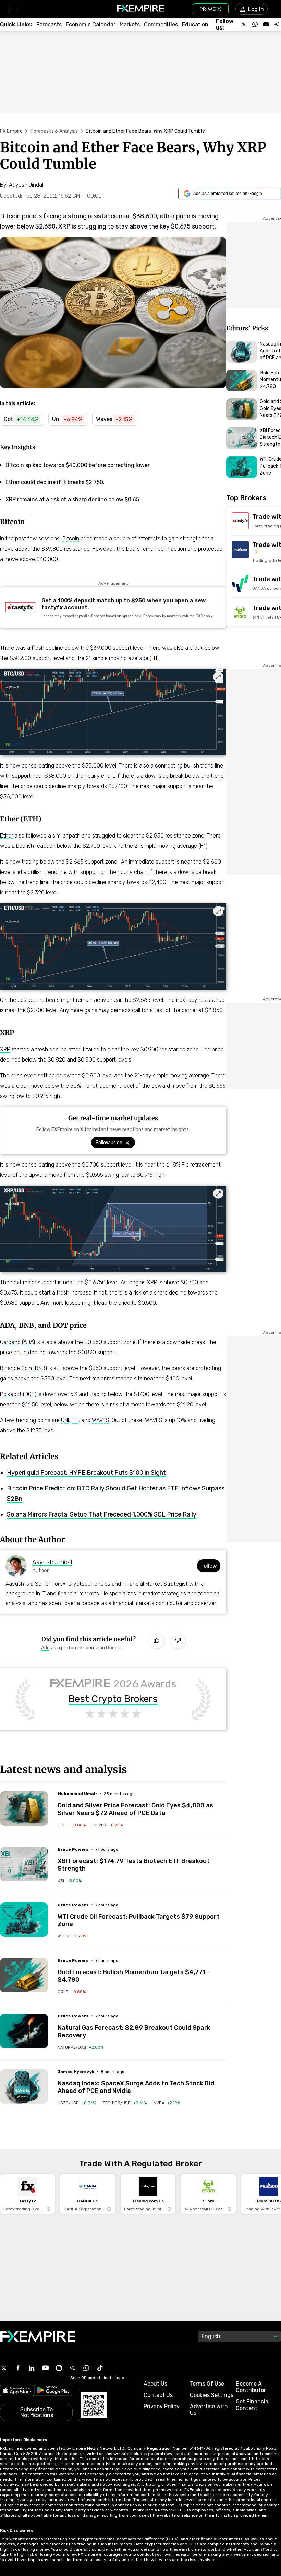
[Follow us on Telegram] (277, 24)
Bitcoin (71, 538)
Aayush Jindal (52, 1562)
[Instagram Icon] (59, 2368)
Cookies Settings (212, 2395)
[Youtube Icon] (45, 2368)
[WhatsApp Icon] (86, 2368)
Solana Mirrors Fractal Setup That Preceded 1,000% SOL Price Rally (102, 1514)
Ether (7, 836)
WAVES (101, 1420)
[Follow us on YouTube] (266, 24)
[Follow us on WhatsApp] (255, 24)
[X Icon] (4, 2368)
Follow (209, 1566)
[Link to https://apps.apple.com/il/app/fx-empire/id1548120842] (17, 2391)
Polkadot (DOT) (18, 1394)
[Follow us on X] (244, 24)
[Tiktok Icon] (100, 2368)
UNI (65, 1420)
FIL (75, 1420)
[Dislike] (178, 1641)
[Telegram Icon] (73, 2368)
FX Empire (11, 131)
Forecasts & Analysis (54, 131)
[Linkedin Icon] (32, 2368)
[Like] (157, 1641)
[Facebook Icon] (18, 2368)
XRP (5, 1049)
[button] (13, 9)
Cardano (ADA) (17, 1342)
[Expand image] (218, 677)
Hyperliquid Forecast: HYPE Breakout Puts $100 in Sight (86, 1473)
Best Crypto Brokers (113, 1699)
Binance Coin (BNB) (23, 1368)
